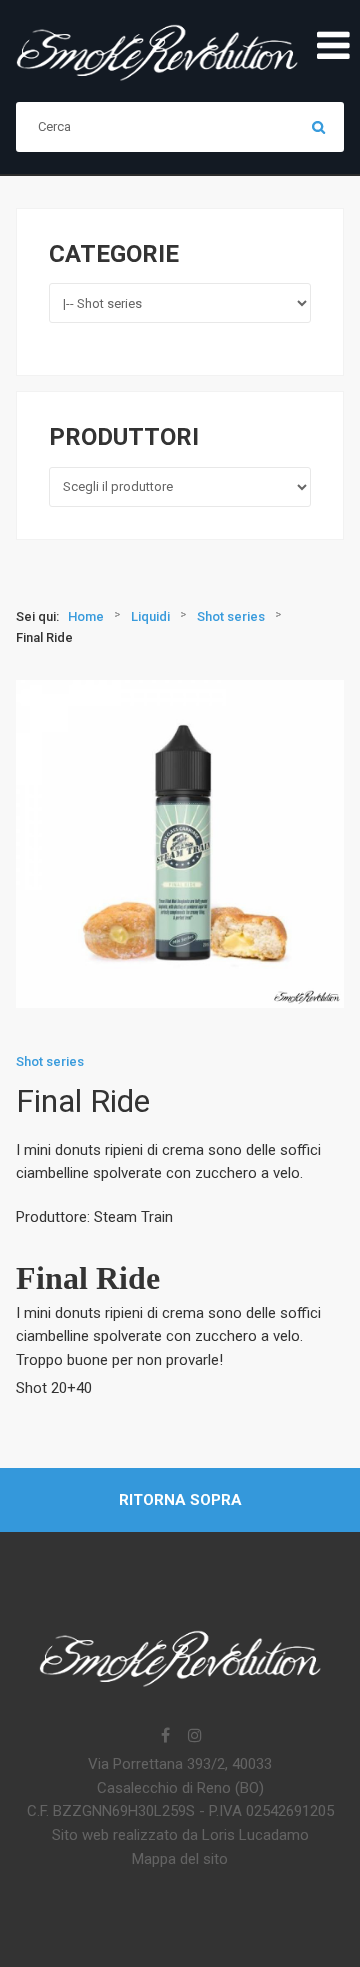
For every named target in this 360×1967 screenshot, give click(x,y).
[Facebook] (165, 1737)
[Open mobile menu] (333, 47)
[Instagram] (195, 1737)
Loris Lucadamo (255, 1835)
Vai (319, 127)
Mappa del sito (180, 1859)
